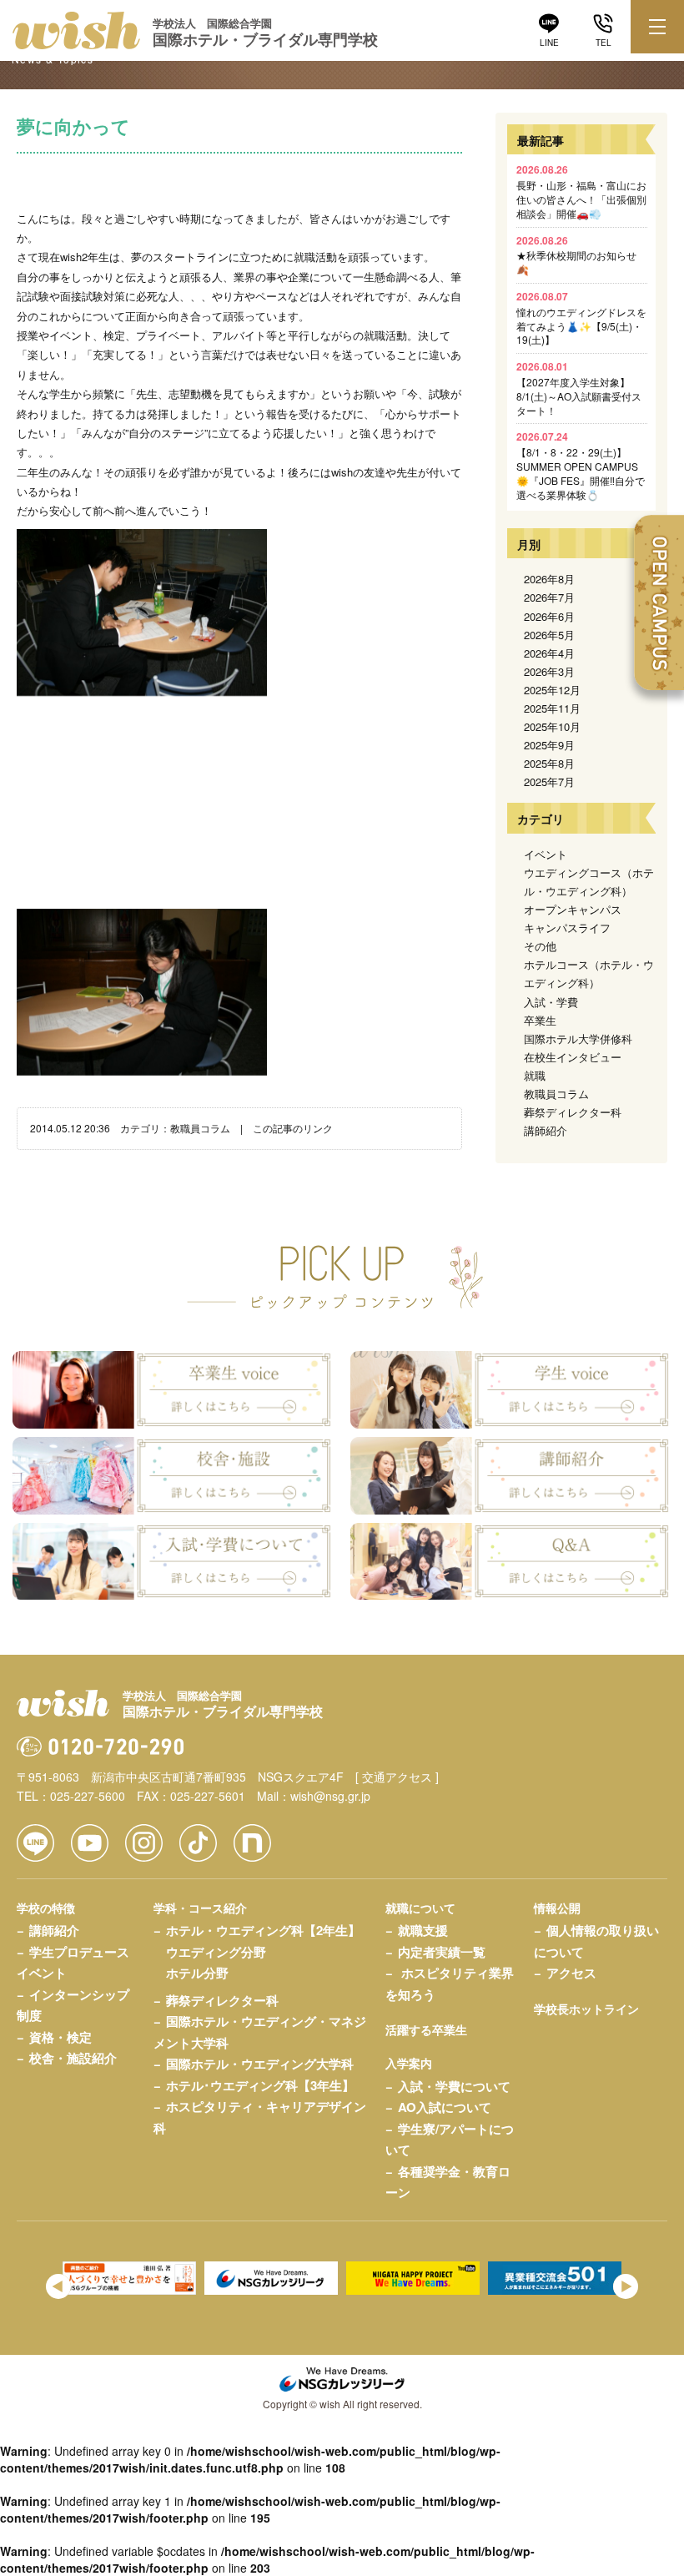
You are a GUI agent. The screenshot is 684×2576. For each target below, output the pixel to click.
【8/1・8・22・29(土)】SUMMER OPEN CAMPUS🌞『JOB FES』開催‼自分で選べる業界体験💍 (581, 465)
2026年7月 (549, 597)
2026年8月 (549, 579)
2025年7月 (549, 781)
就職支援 (423, 1930)
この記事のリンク (293, 1128)
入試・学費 (551, 1002)
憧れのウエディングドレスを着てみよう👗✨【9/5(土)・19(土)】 (581, 318)
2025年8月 (549, 763)
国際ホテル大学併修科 (578, 1038)
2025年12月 (552, 690)
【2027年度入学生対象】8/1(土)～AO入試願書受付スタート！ (579, 388)
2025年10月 (552, 726)
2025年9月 (549, 745)
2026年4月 (549, 653)
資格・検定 (60, 2037)
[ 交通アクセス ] (397, 1777)
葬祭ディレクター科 (573, 1112)
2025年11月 (552, 708)
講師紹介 (546, 1130)
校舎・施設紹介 (73, 2058)
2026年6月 (549, 616)
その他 (540, 946)
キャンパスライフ (567, 928)
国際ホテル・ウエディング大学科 (260, 2064)
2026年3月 (549, 671)
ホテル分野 (197, 1973)
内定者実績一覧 (442, 1952)
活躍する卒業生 (426, 2029)
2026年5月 (549, 635)
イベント (546, 854)
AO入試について (445, 2107)
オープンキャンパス (573, 909)
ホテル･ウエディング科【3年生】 (260, 2085)
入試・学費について (454, 2086)
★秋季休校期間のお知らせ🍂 (576, 255)
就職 (535, 1075)
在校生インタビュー (573, 1057)
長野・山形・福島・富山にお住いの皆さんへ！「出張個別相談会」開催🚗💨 (581, 191)
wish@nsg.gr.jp (330, 1796)
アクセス (571, 1973)
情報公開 (557, 1908)
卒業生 (540, 1020)
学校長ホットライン (586, 2009)
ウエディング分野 (216, 1952)
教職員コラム (200, 1128)
